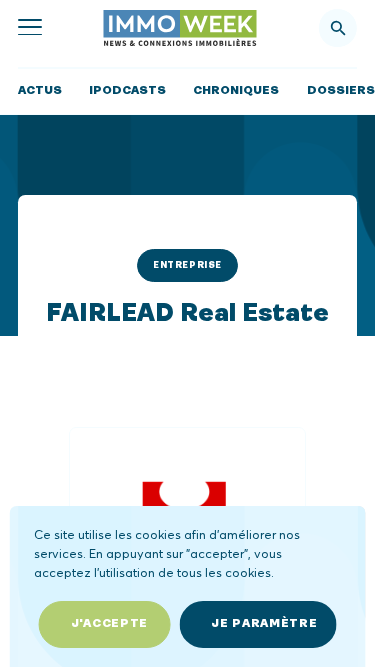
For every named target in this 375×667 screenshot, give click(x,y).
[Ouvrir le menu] (30, 28)
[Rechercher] (338, 28)
